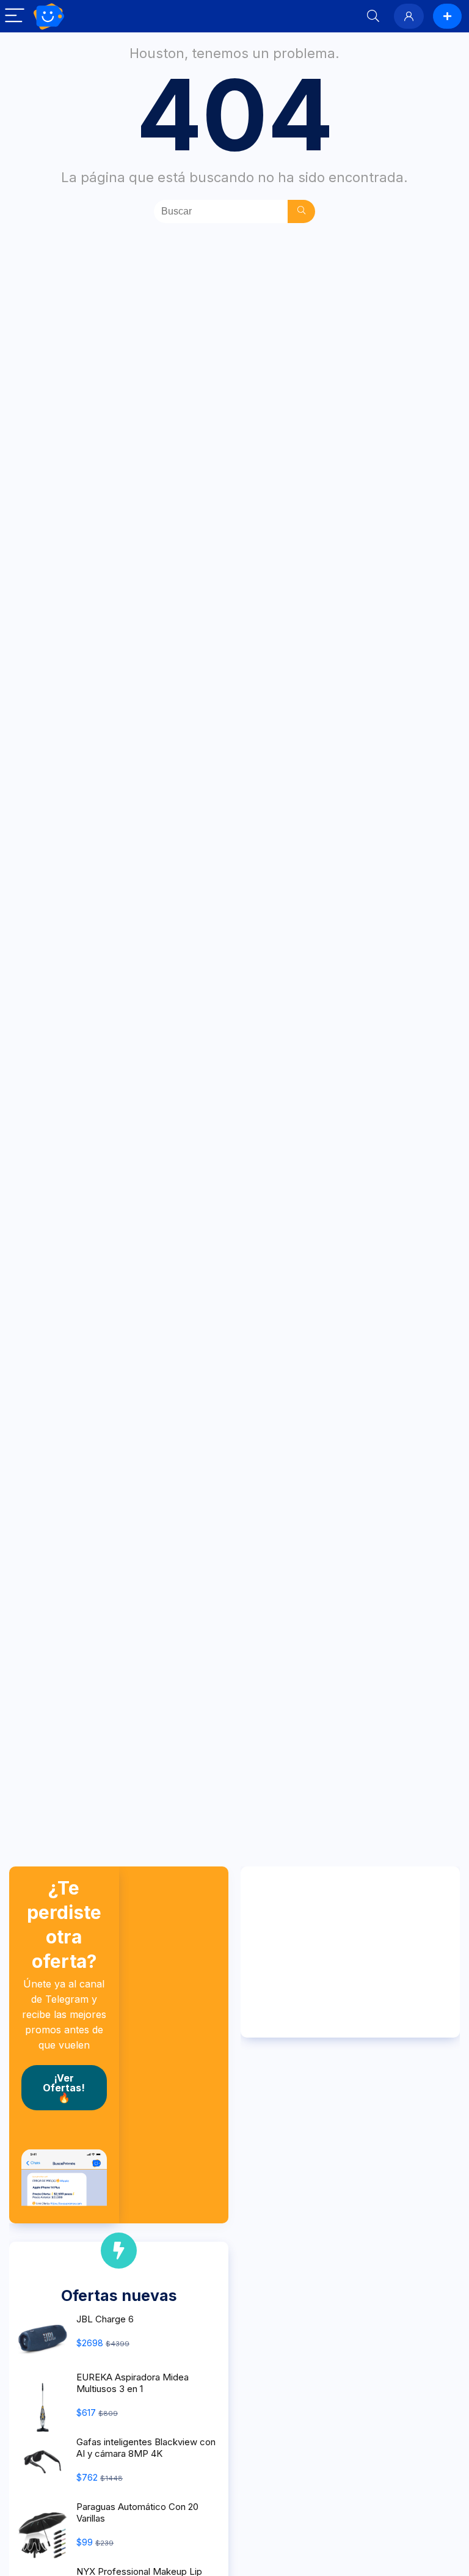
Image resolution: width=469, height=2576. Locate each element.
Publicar (447, 16)
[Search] (373, 16)
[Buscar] (301, 211)
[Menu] (15, 16)
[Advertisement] (350, 1952)
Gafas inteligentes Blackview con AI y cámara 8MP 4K (146, 2448)
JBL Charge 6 (105, 2319)
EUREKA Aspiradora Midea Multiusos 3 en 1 (133, 2383)
